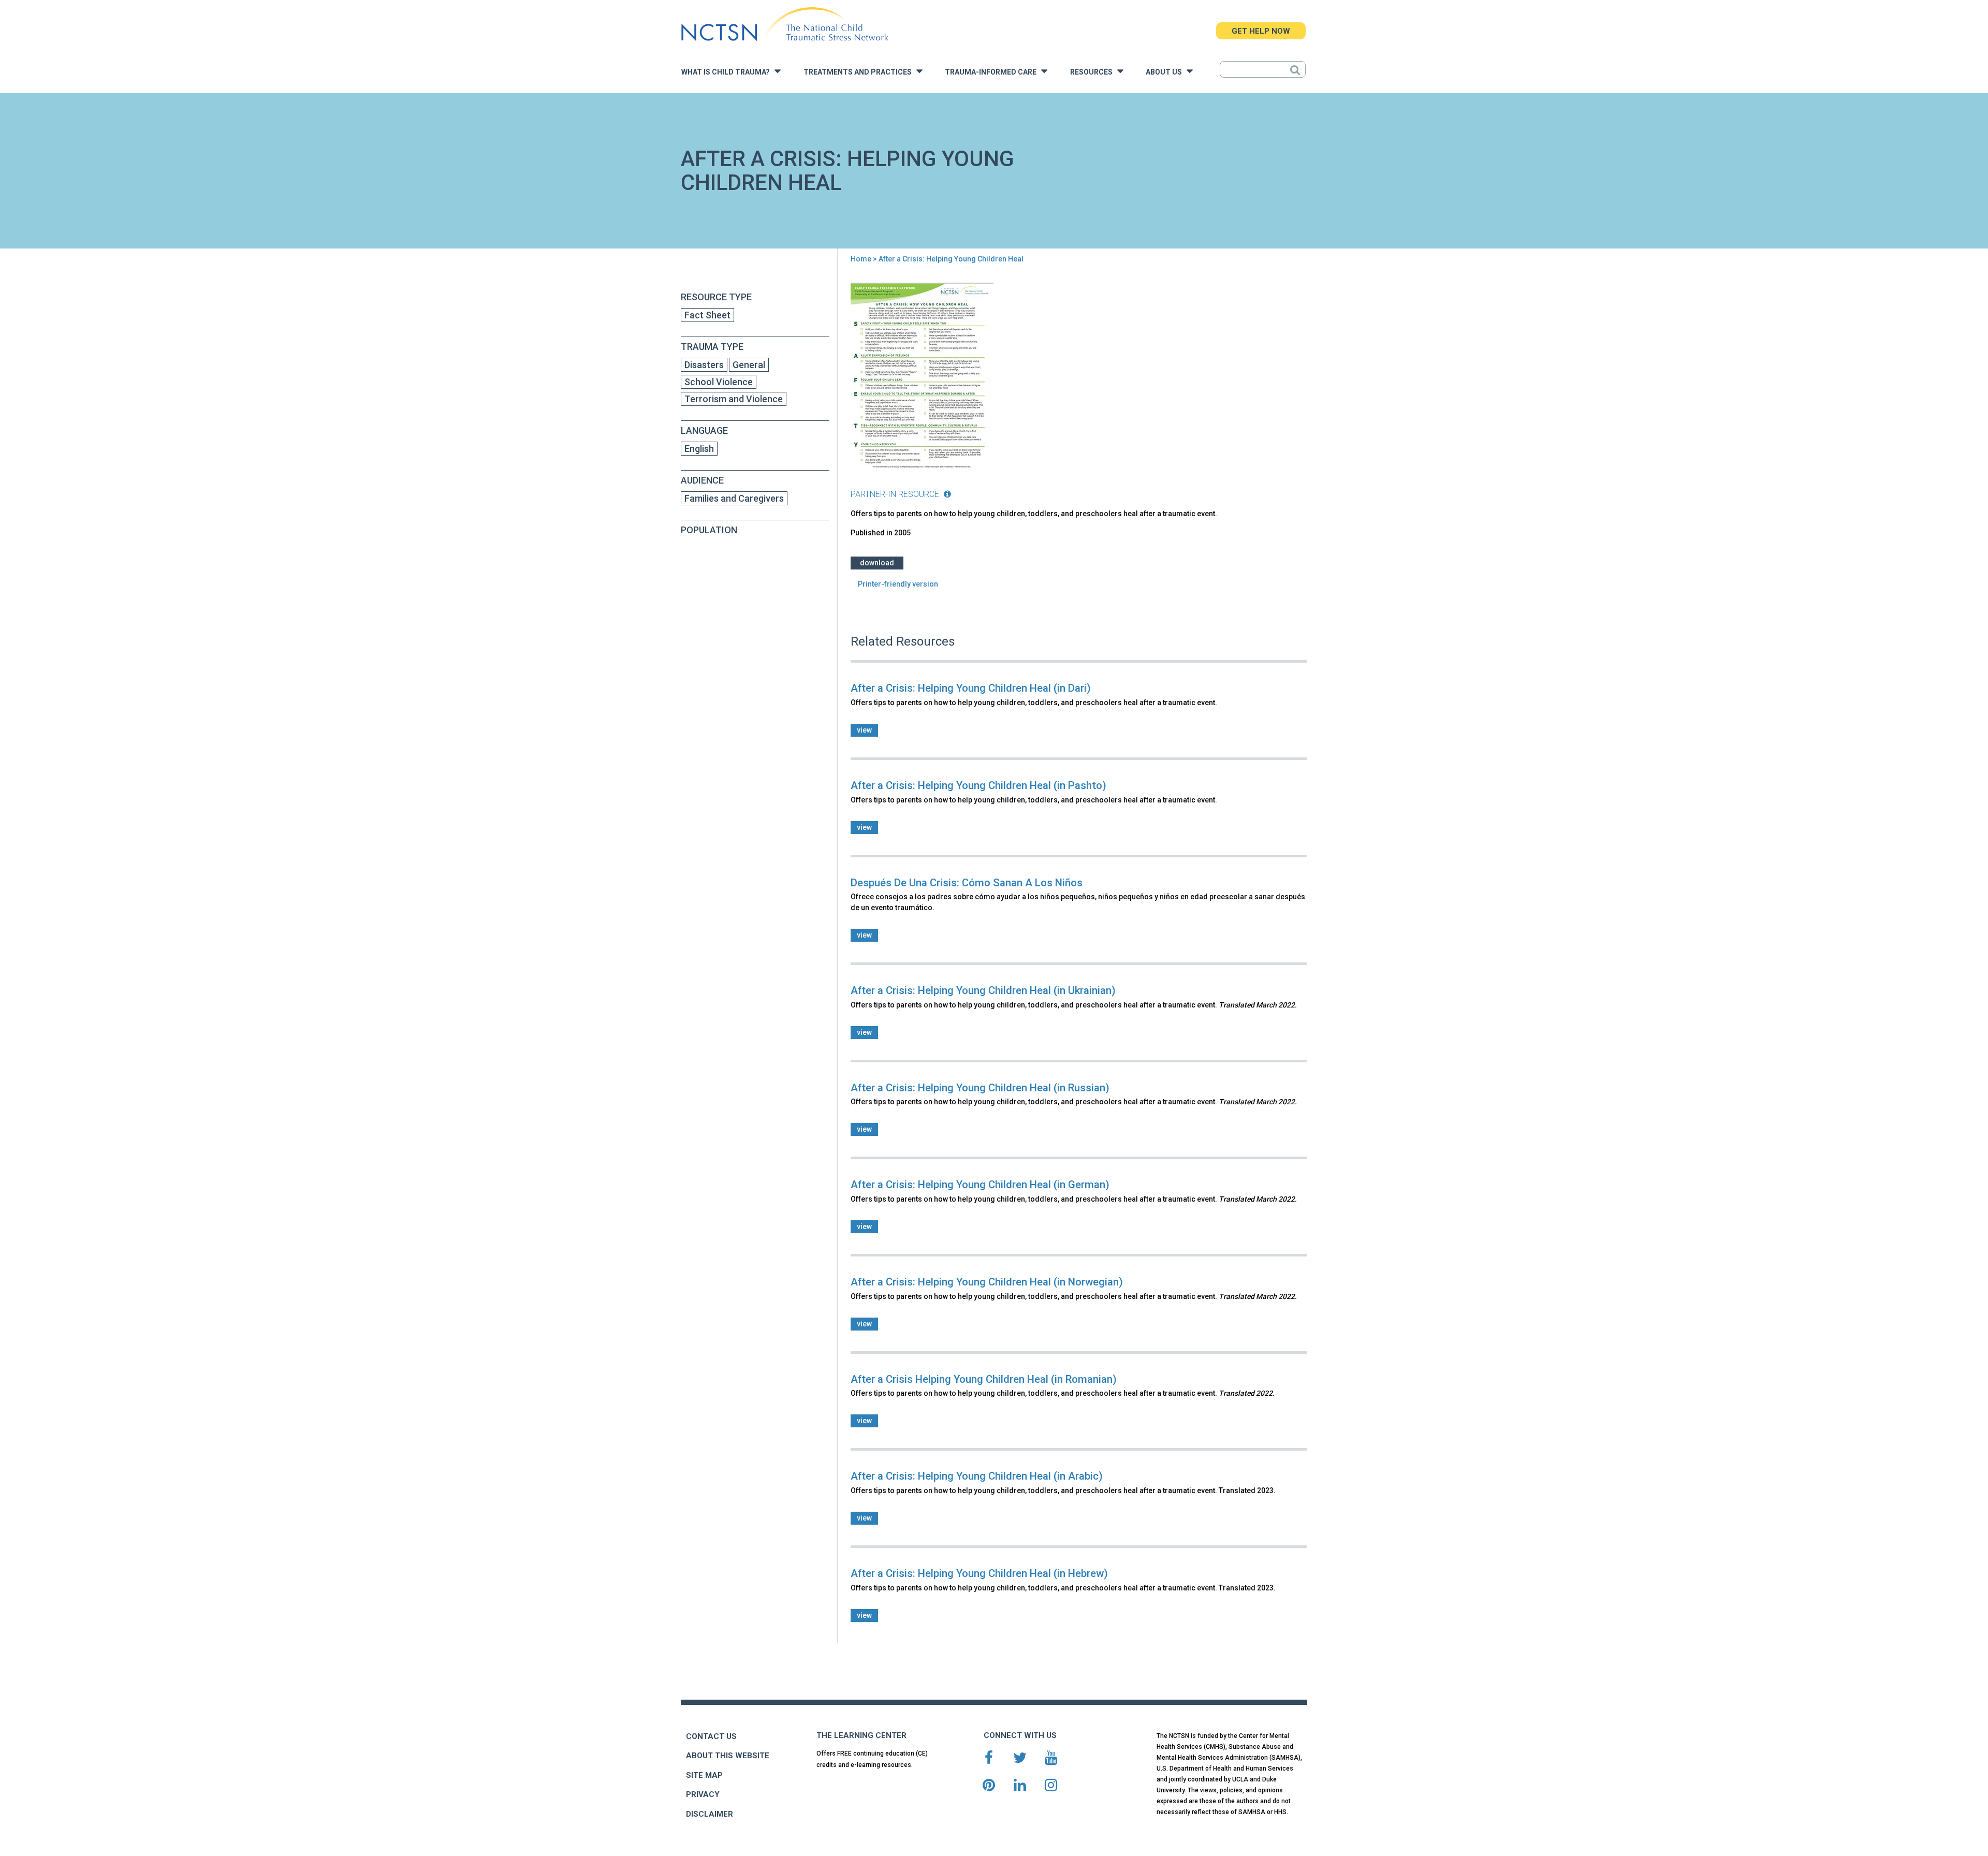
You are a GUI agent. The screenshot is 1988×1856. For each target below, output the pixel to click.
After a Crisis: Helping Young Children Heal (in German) (980, 1185)
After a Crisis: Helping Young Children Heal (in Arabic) (977, 1476)
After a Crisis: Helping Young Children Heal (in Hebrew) (979, 1573)
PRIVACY (703, 1794)
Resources (1094, 72)
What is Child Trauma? (728, 72)
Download (877, 563)
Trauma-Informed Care (993, 72)
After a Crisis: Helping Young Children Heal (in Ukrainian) (983, 990)
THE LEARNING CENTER (861, 1735)
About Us (1166, 72)
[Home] (785, 25)
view (864, 730)
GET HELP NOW (1261, 31)
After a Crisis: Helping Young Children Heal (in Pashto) (978, 785)
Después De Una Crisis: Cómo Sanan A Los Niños (967, 883)
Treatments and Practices (860, 72)
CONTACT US (711, 1736)
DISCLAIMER (710, 1814)
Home (861, 259)
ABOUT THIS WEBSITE (728, 1756)
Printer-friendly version (898, 584)
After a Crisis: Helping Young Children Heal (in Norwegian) (987, 1282)
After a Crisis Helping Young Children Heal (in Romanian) (984, 1379)
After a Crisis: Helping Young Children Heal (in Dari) (971, 688)
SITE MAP (704, 1775)
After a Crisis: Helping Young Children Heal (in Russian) (980, 1088)
